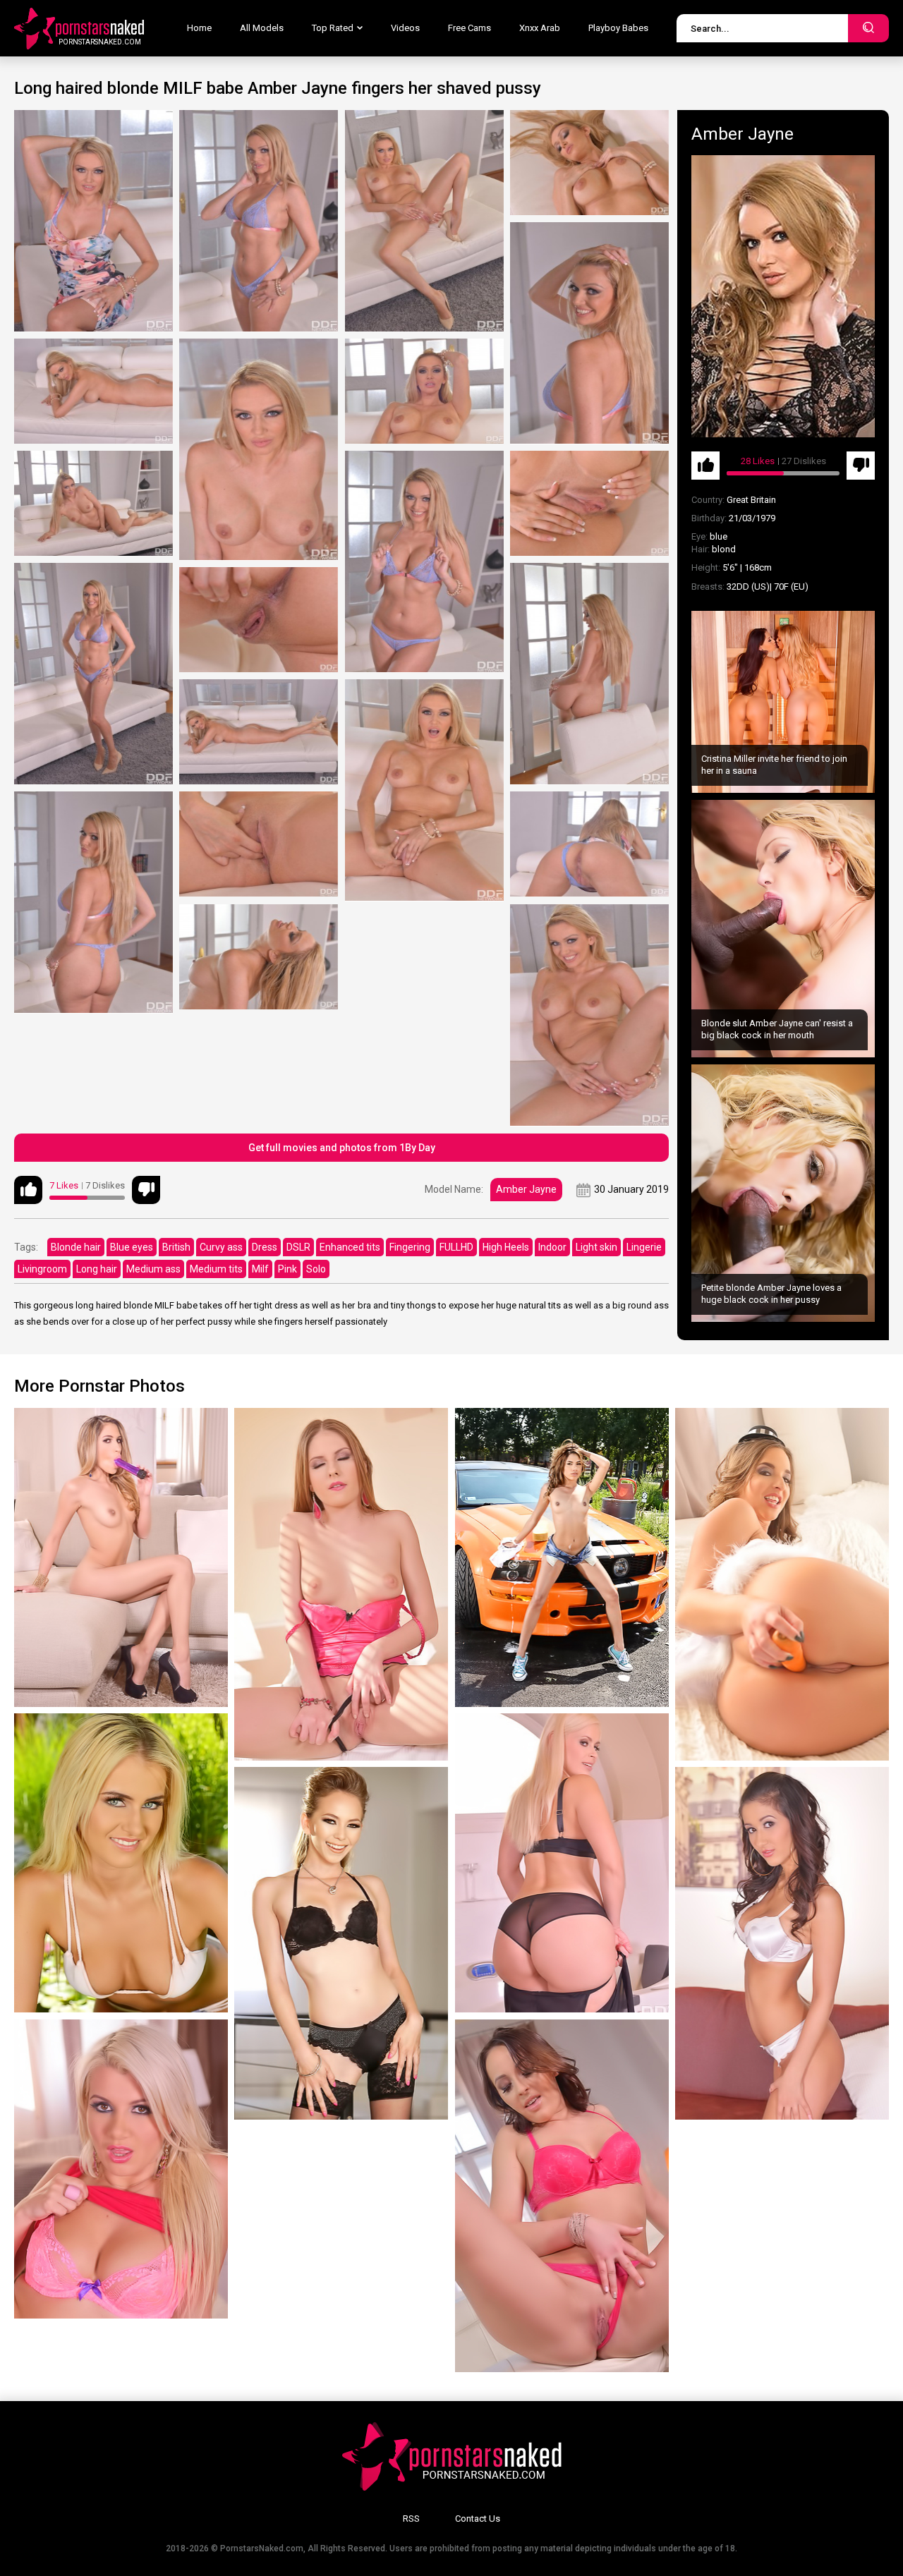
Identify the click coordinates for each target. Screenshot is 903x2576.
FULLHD (456, 1247)
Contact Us (478, 2519)
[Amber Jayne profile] (783, 296)
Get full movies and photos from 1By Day (342, 1148)
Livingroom (42, 1269)
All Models (262, 28)
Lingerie (644, 1247)
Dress (265, 1247)
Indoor (552, 1247)
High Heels (506, 1247)
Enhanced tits (350, 1247)
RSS (411, 2519)
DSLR (298, 1247)
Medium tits (216, 1269)
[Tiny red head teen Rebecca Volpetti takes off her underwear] (341, 1584)
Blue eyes (132, 1247)
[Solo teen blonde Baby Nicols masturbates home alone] (121, 1557)
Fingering (410, 1247)
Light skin (596, 1247)
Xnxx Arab (540, 28)
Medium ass (153, 1269)
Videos (405, 28)
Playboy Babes (618, 28)
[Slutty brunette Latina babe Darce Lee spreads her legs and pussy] (782, 1943)
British (176, 1247)
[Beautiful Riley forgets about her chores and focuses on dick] (121, 2169)
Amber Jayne (526, 1189)
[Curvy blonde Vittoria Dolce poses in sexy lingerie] (562, 1863)
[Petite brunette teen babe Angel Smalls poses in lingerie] (341, 1943)
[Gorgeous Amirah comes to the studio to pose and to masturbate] (782, 1584)
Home (199, 28)
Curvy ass (221, 1247)
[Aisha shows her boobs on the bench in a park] (121, 1863)
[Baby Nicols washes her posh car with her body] (562, 1557)
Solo (316, 1269)
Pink (287, 1269)
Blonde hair (76, 1247)
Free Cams (469, 28)
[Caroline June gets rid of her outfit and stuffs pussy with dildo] (562, 2196)
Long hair (97, 1269)
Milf (260, 1269)
